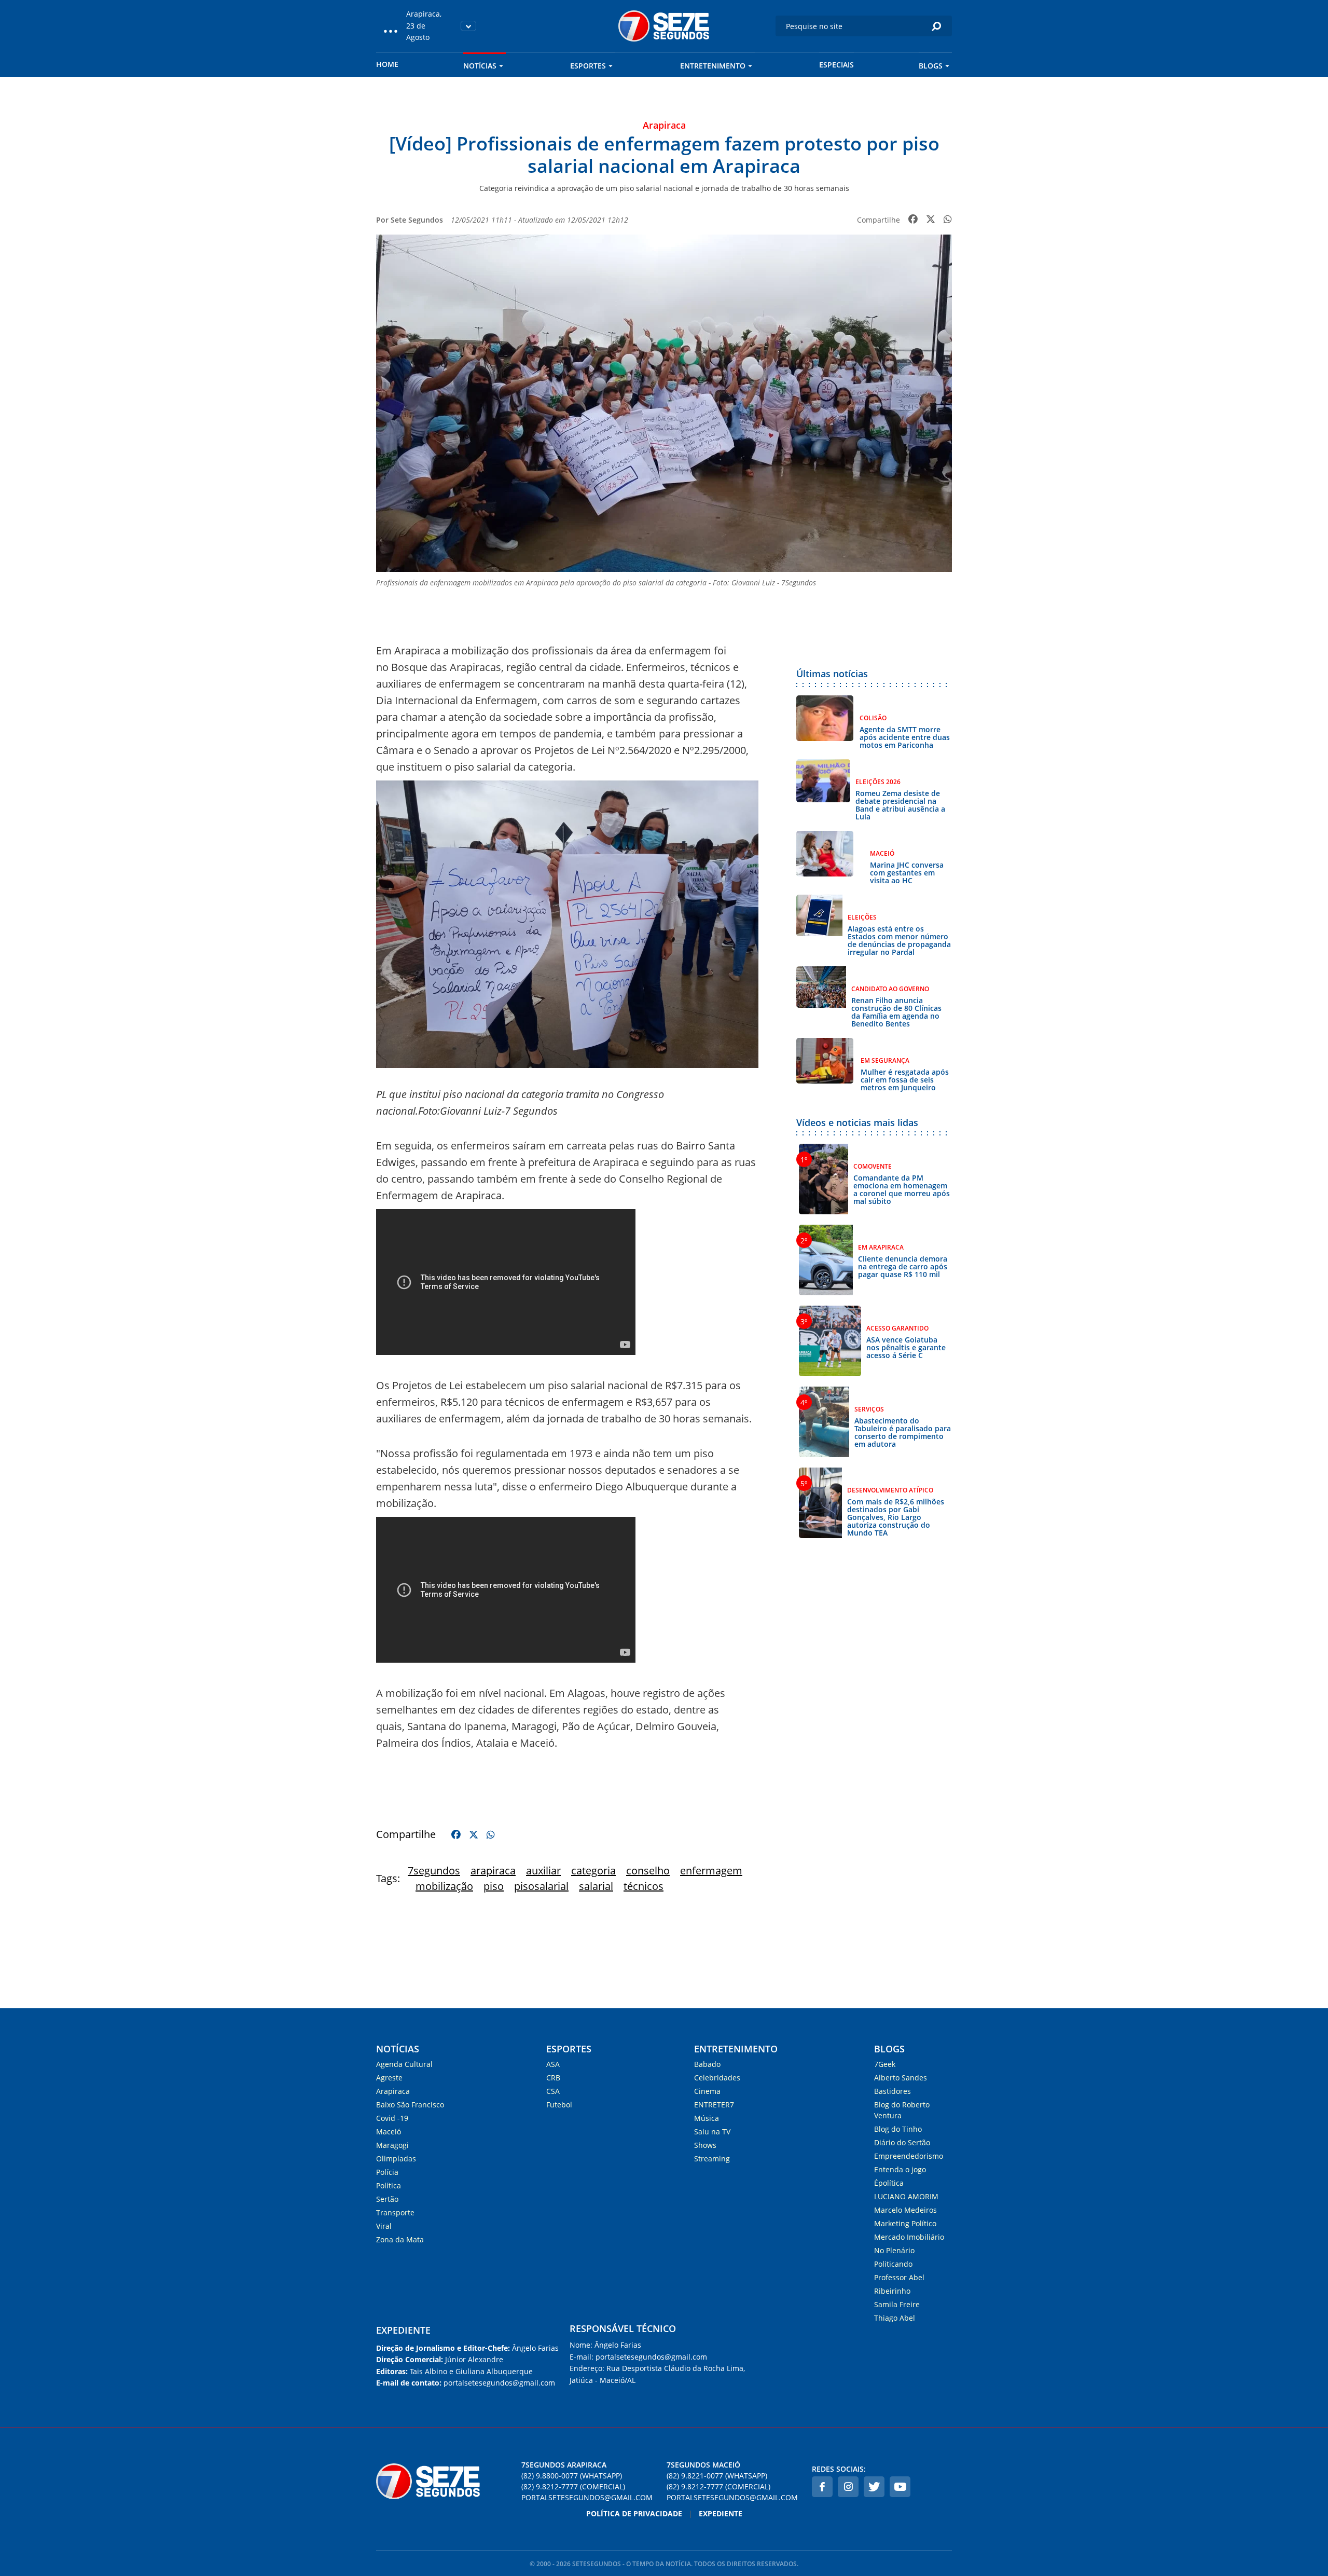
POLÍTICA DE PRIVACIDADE (634, 2513)
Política (389, 2186)
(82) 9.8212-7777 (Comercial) (573, 2486)
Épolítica (889, 2183)
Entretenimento (713, 66)
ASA (553, 2064)
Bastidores (893, 2091)
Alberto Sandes (901, 2078)
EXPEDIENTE (403, 2330)
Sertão (387, 2199)
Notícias (480, 66)
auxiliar (543, 1871)
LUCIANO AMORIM (906, 2196)
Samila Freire (897, 2304)
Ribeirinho (892, 2291)
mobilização (444, 1886)
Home (387, 64)
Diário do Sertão (902, 2142)
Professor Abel (899, 2277)
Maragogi (392, 2145)
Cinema (707, 2091)
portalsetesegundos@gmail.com (587, 2497)
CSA (553, 2091)
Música (707, 2118)
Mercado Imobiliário (909, 2237)
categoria (593, 1871)
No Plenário (894, 2250)
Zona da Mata (400, 2239)
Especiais (836, 65)
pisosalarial (541, 1886)
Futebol (559, 2105)
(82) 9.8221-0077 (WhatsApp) (717, 2476)
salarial (596, 1886)
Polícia (387, 2172)
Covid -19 (392, 2118)
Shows (705, 2145)
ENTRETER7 (714, 2105)
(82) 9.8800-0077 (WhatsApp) (572, 2476)
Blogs (931, 66)
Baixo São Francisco (410, 2105)
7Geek (885, 2064)
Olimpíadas (396, 2159)
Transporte (395, 2212)
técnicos (644, 1886)
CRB (553, 2078)
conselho (648, 1871)
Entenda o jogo (900, 2169)
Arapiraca (393, 2091)
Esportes (588, 66)
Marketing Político (905, 2223)
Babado (707, 2064)
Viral (384, 2226)
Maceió (389, 2132)
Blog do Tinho (898, 2129)
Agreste (389, 2078)
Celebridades (717, 2078)
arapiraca (493, 1871)
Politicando (893, 2264)
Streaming (712, 2159)
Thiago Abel (895, 2318)
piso (494, 1886)
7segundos (434, 1871)
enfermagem (711, 1871)
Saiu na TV (712, 2132)
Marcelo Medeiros (905, 2210)
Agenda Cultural (404, 2064)
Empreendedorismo (909, 2156)
